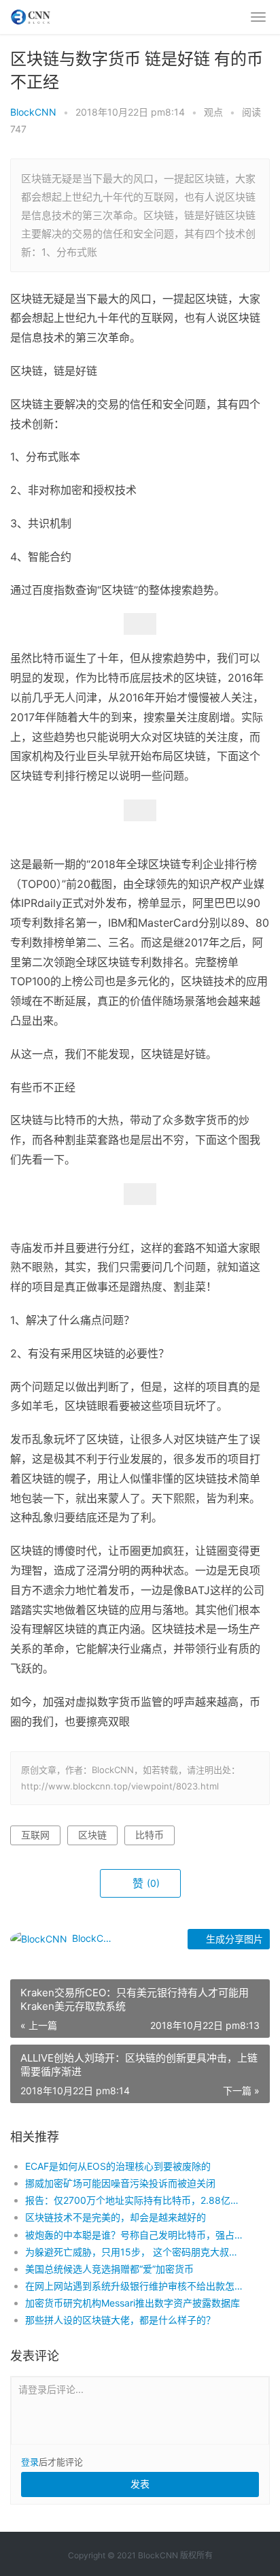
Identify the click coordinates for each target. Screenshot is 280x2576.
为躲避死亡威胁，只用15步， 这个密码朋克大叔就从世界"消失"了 (135, 2252)
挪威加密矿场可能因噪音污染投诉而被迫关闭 (120, 2183)
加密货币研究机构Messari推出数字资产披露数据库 (133, 2303)
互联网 (35, 1835)
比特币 (150, 1835)
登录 (30, 2462)
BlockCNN (33, 112)
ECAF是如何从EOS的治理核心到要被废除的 (118, 2166)
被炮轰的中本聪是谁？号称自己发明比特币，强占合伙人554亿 (135, 2235)
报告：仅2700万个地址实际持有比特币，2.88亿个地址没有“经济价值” (135, 2200)
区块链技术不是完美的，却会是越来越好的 (116, 2217)
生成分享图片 (233, 1939)
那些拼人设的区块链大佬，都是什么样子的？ (120, 2320)
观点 (213, 112)
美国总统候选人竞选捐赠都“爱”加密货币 (109, 2269)
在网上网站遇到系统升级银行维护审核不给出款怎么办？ (135, 2286)
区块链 (92, 1835)
